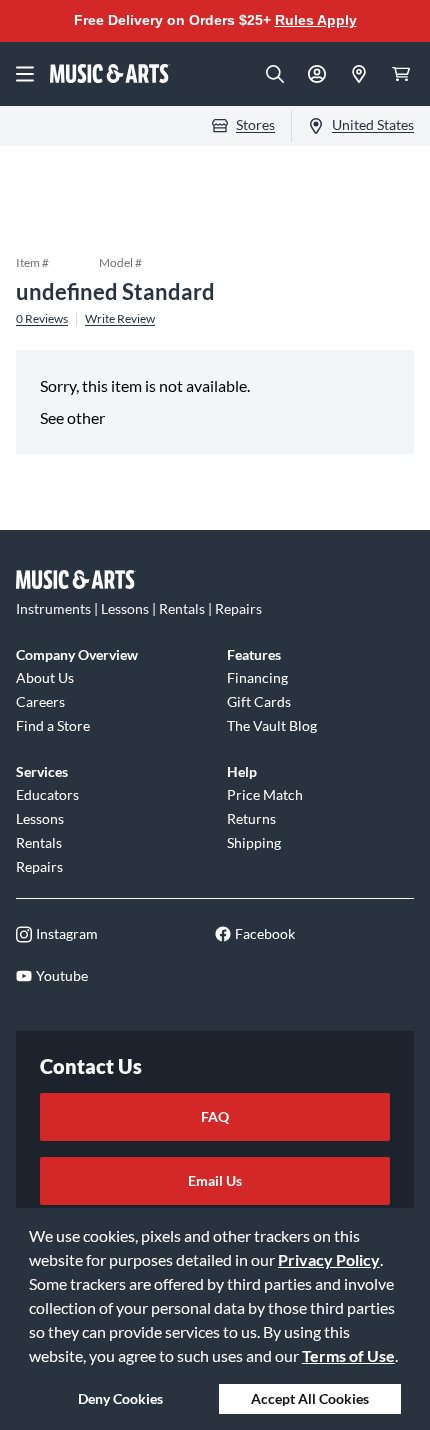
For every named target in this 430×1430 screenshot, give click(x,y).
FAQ (215, 1116)
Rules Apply (316, 20)
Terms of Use (348, 1355)
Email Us (215, 1180)
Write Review (120, 319)
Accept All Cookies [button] (310, 1398)
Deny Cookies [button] (120, 1398)
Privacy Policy (329, 1259)
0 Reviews (42, 319)
